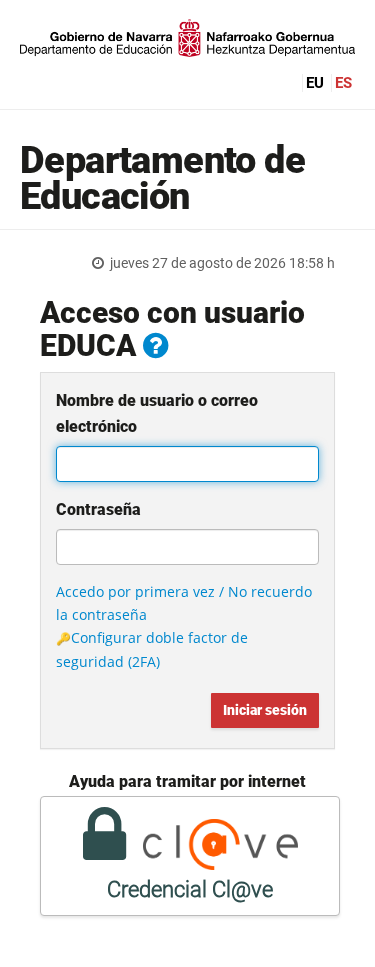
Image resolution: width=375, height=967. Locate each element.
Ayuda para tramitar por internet (187, 781)
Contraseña (98, 509)
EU (315, 83)
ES (343, 83)
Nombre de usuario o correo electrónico (157, 414)
